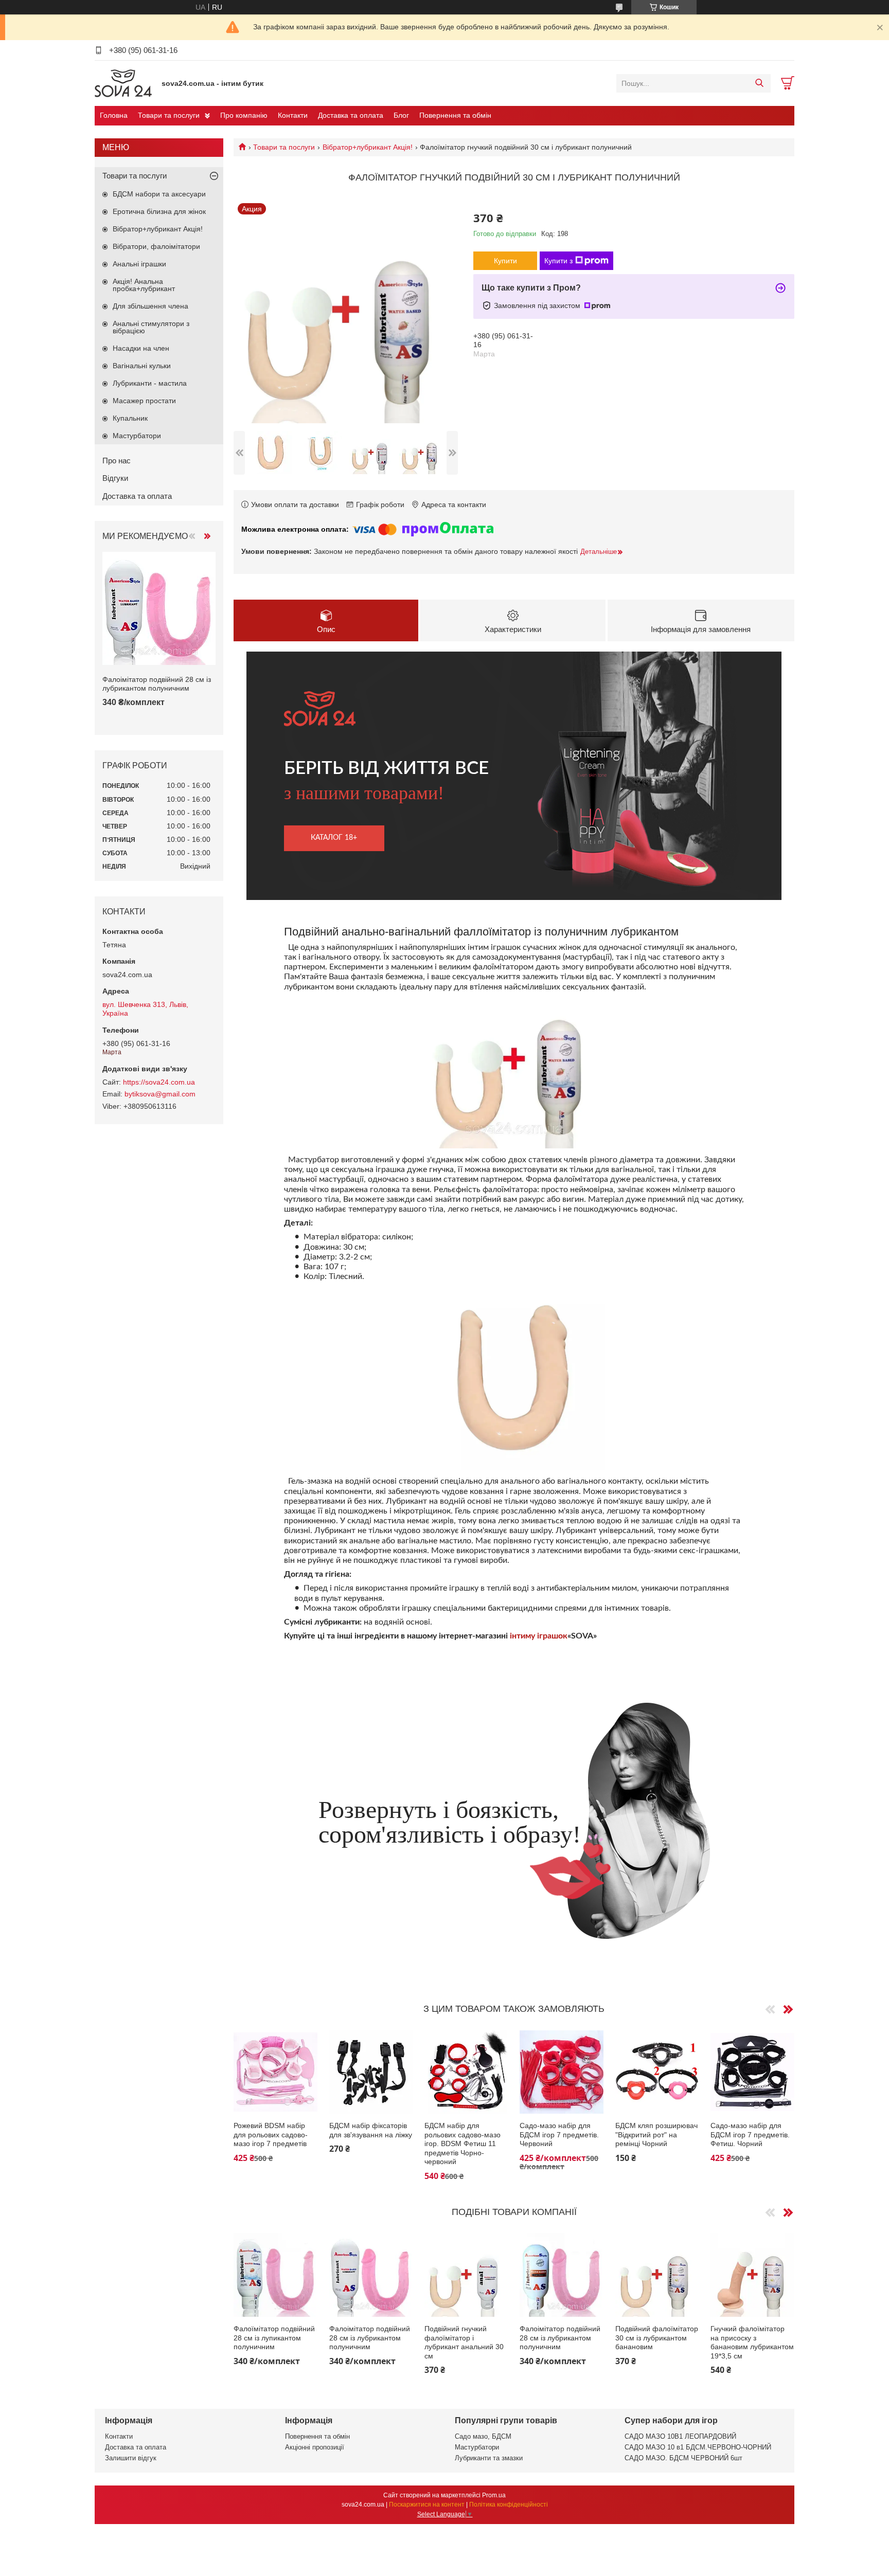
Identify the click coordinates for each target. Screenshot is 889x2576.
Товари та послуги (169, 115)
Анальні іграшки (139, 264)
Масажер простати (144, 401)
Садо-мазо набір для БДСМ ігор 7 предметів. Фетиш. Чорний (750, 2134)
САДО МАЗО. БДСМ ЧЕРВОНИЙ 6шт (683, 2458)
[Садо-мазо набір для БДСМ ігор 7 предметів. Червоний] (562, 2072)
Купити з (558, 261)
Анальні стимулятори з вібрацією (151, 327)
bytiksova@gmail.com (160, 1094)
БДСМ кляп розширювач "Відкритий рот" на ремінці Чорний (656, 2134)
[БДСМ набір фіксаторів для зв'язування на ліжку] (371, 2072)
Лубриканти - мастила (150, 383)
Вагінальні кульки (142, 366)
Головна (114, 115)
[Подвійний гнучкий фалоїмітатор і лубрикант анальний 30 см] (466, 2275)
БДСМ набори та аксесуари (159, 194)
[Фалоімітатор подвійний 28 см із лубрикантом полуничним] (371, 2275)
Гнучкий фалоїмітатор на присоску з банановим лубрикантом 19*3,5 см (752, 2342)
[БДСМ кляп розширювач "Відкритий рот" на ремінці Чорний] (657, 2072)
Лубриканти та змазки (489, 2458)
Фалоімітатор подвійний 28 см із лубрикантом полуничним (370, 2338)
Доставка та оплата (351, 115)
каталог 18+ (334, 838)
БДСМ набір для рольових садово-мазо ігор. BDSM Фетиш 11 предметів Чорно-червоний (463, 2143)
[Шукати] (759, 83)
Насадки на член (141, 348)
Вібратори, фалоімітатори (156, 246)
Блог (401, 115)
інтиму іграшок (539, 1636)
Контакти (293, 115)
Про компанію (244, 115)
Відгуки (115, 478)
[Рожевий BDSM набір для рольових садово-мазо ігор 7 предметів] (275, 2072)
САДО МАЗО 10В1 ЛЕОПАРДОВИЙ (680, 2436)
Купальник (130, 418)
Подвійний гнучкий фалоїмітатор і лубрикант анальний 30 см (464, 2342)
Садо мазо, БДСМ (483, 2436)
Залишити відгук (131, 2458)
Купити (505, 261)
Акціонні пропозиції (315, 2447)
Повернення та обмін (455, 115)
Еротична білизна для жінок (159, 211)
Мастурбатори (137, 436)
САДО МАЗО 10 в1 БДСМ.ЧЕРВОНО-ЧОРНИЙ (698, 2447)
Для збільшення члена (150, 306)
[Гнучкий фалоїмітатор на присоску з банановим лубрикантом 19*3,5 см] (752, 2275)
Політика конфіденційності (509, 2505)
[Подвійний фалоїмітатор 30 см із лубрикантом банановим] (657, 2275)
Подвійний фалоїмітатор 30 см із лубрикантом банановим (657, 2338)
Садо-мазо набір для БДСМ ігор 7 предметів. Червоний (559, 2134)
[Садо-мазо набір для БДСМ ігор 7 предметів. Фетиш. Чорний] (752, 2072)
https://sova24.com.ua (159, 1082)
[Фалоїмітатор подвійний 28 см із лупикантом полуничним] (275, 2275)
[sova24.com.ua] (126, 83)
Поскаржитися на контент (427, 2505)
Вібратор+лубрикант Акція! (368, 147)
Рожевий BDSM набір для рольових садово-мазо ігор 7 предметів (271, 2134)
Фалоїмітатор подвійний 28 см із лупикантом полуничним (274, 2338)
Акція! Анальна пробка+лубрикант (144, 285)
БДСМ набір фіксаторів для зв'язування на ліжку (371, 2130)
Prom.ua (494, 2495)
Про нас (117, 461)
